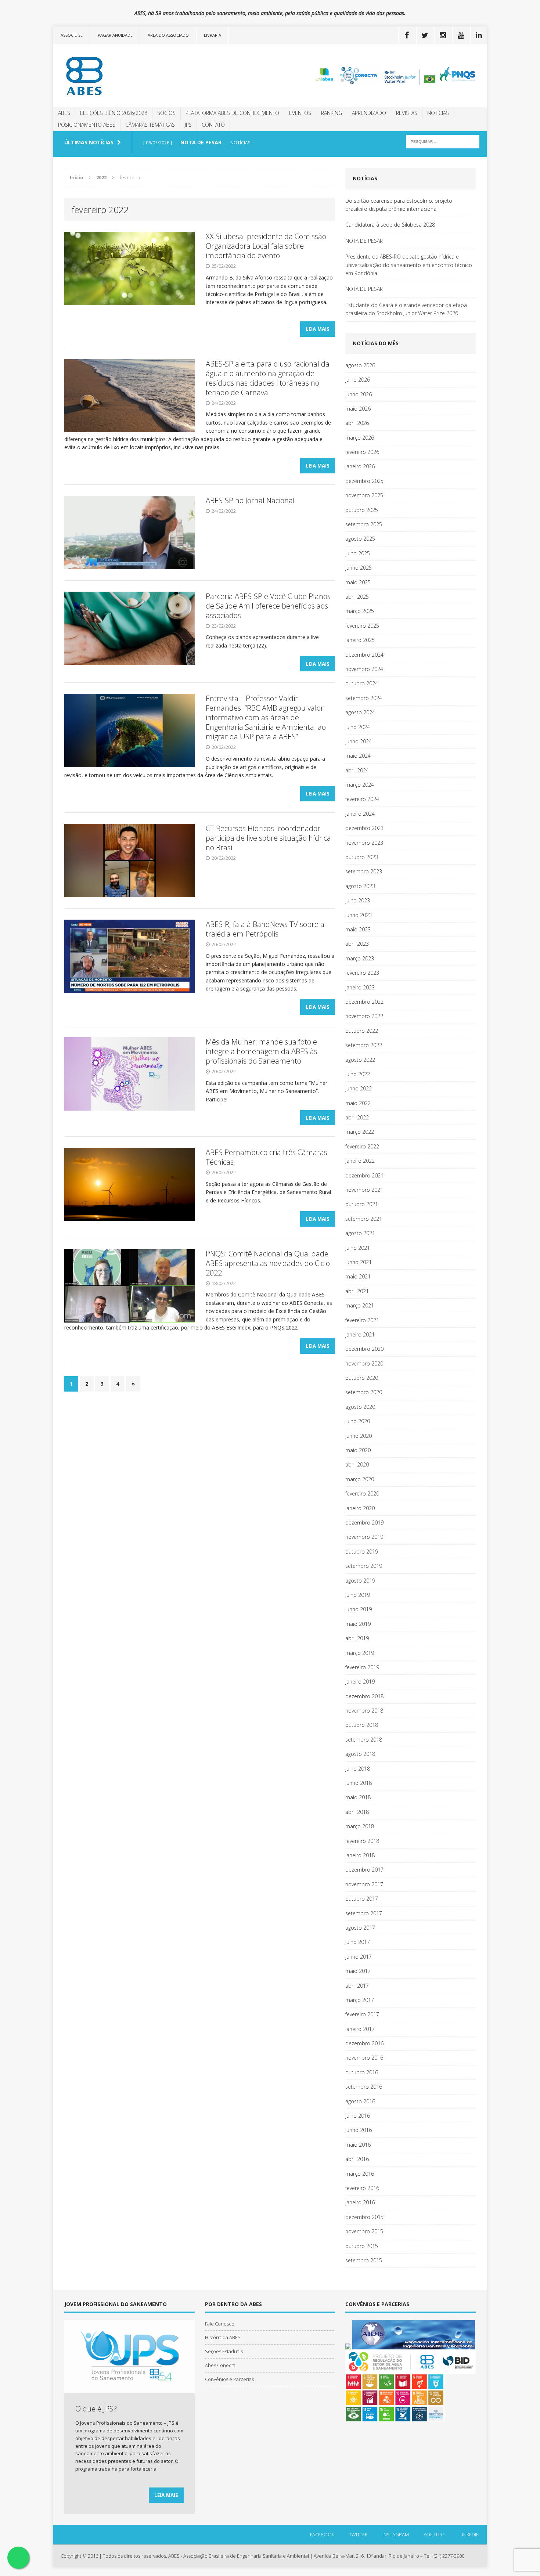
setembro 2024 (364, 698)
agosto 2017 (360, 1928)
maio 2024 (358, 756)
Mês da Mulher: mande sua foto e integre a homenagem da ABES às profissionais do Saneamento (262, 1051)
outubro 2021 (362, 1204)
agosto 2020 (360, 1407)
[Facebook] (407, 35)
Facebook (322, 2534)
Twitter (358, 2534)
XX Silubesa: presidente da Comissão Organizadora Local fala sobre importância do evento (266, 246)
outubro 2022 (362, 1031)
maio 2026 (358, 409)
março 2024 (360, 785)
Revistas (407, 113)
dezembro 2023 (364, 828)
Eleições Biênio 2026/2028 (114, 113)
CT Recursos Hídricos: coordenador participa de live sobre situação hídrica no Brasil (268, 838)
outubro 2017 (362, 1899)
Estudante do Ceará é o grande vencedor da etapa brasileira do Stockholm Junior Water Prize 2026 (406, 309)
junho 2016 (359, 2130)
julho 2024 (358, 727)
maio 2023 (358, 929)
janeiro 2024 (360, 814)
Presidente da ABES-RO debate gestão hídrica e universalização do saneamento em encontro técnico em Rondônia (409, 265)
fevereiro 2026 (362, 452)
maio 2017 (358, 1971)
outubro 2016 (362, 2072)
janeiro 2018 (360, 1855)
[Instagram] (443, 35)
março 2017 (360, 2000)
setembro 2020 (364, 1392)
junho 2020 (359, 1436)
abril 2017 (357, 1986)
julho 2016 (358, 2116)
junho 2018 (359, 1783)
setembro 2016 (364, 2087)
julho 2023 (358, 900)
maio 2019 (358, 1624)
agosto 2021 (360, 1233)
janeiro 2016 (360, 2202)
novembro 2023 (364, 843)
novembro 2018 (364, 1711)
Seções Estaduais (224, 2351)
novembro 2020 (364, 1363)
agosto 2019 (360, 1581)
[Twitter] (425, 35)
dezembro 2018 (364, 1696)
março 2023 (360, 958)
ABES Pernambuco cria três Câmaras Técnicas (267, 1157)
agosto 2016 (360, 2101)
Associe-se (72, 35)
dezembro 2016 (364, 2043)
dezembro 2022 (364, 1002)
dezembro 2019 (364, 1522)
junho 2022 (359, 1088)
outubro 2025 (362, 510)
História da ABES (223, 2337)
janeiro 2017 (360, 2029)
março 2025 (360, 611)
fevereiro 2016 (362, 2188)
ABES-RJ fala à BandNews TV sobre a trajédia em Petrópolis (265, 929)
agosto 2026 (360, 365)
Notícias (438, 113)
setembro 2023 (364, 871)
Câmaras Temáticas (150, 125)
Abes (64, 113)
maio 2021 (358, 1276)
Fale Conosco (220, 2324)
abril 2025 (357, 597)
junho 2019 (359, 1609)
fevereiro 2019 (362, 1667)
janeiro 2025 (360, 640)
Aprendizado (369, 113)
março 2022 (360, 1132)
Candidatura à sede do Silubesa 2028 (390, 225)
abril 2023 (357, 944)
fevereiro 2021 (362, 1320)
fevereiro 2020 (362, 1493)
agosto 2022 (360, 1060)
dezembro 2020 (364, 1349)
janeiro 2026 (360, 466)
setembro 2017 (364, 1913)
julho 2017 (358, 1942)
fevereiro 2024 (362, 799)
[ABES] (122, 76)
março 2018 (360, 1826)
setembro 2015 (364, 2260)
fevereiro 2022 (362, 1146)
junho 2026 (359, 394)
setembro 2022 (364, 1045)
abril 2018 (357, 1812)
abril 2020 (357, 1464)
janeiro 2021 (360, 1334)
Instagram (396, 2534)
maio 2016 (358, 2145)
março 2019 (360, 1653)
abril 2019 (357, 1638)
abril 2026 (357, 423)
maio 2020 (358, 1450)
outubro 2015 (362, 2246)
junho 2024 (359, 741)
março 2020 (360, 1479)
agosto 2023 (360, 886)
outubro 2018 (362, 1725)
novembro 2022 (364, 1016)
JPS (188, 125)
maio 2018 (358, 1797)
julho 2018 (358, 1769)
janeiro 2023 (360, 987)
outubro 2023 (362, 857)
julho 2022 (358, 1074)
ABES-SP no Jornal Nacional (250, 500)
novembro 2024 (364, 669)
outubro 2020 (362, 1378)
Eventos (300, 113)
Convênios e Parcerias (229, 2379)
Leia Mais (318, 329)
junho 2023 (359, 915)
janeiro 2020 (360, 1508)
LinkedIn (469, 2534)
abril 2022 (357, 1117)
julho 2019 (358, 1595)
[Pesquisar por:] (443, 141)
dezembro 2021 (364, 1175)
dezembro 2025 (364, 481)
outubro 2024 (362, 683)
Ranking (332, 113)
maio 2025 (358, 582)
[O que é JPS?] (129, 2389)
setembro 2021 (364, 1219)
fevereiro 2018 (362, 1841)
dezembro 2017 (364, 1870)
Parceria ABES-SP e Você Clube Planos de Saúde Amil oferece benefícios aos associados (268, 606)
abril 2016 (357, 2159)
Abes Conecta (220, 2365)
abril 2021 (357, 1291)
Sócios (166, 113)
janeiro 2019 (360, 1682)
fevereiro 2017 (362, 2014)
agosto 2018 (360, 1754)
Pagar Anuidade (115, 35)
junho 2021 (359, 1262)
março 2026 (360, 438)
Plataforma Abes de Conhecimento (232, 113)
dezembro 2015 (364, 2217)
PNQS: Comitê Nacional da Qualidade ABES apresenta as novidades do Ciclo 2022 (268, 1263)
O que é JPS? (96, 2409)
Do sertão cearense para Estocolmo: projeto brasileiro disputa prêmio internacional (399, 205)
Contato (213, 125)
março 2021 (360, 1305)
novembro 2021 (364, 1190)
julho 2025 (358, 553)
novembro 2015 (364, 2231)
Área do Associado (168, 35)
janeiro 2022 (360, 1161)
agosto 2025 (360, 539)
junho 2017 (359, 1957)
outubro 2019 (362, 1552)
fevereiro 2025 (362, 626)
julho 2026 (358, 380)
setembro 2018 (364, 1740)
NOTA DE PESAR (364, 241)
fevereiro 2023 (362, 973)
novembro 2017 (364, 1884)
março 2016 (360, 2174)
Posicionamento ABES (87, 125)
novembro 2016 (364, 2058)
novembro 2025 (364, 495)
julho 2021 (358, 1248)
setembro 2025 (364, 524)
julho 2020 (358, 1421)
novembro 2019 (364, 1537)
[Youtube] (461, 35)
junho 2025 (359, 568)
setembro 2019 (364, 1566)
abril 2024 (357, 770)
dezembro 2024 (364, 655)
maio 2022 (358, 1103)
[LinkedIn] (479, 35)
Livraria (213, 35)
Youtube (434, 2534)
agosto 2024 (360, 712)
